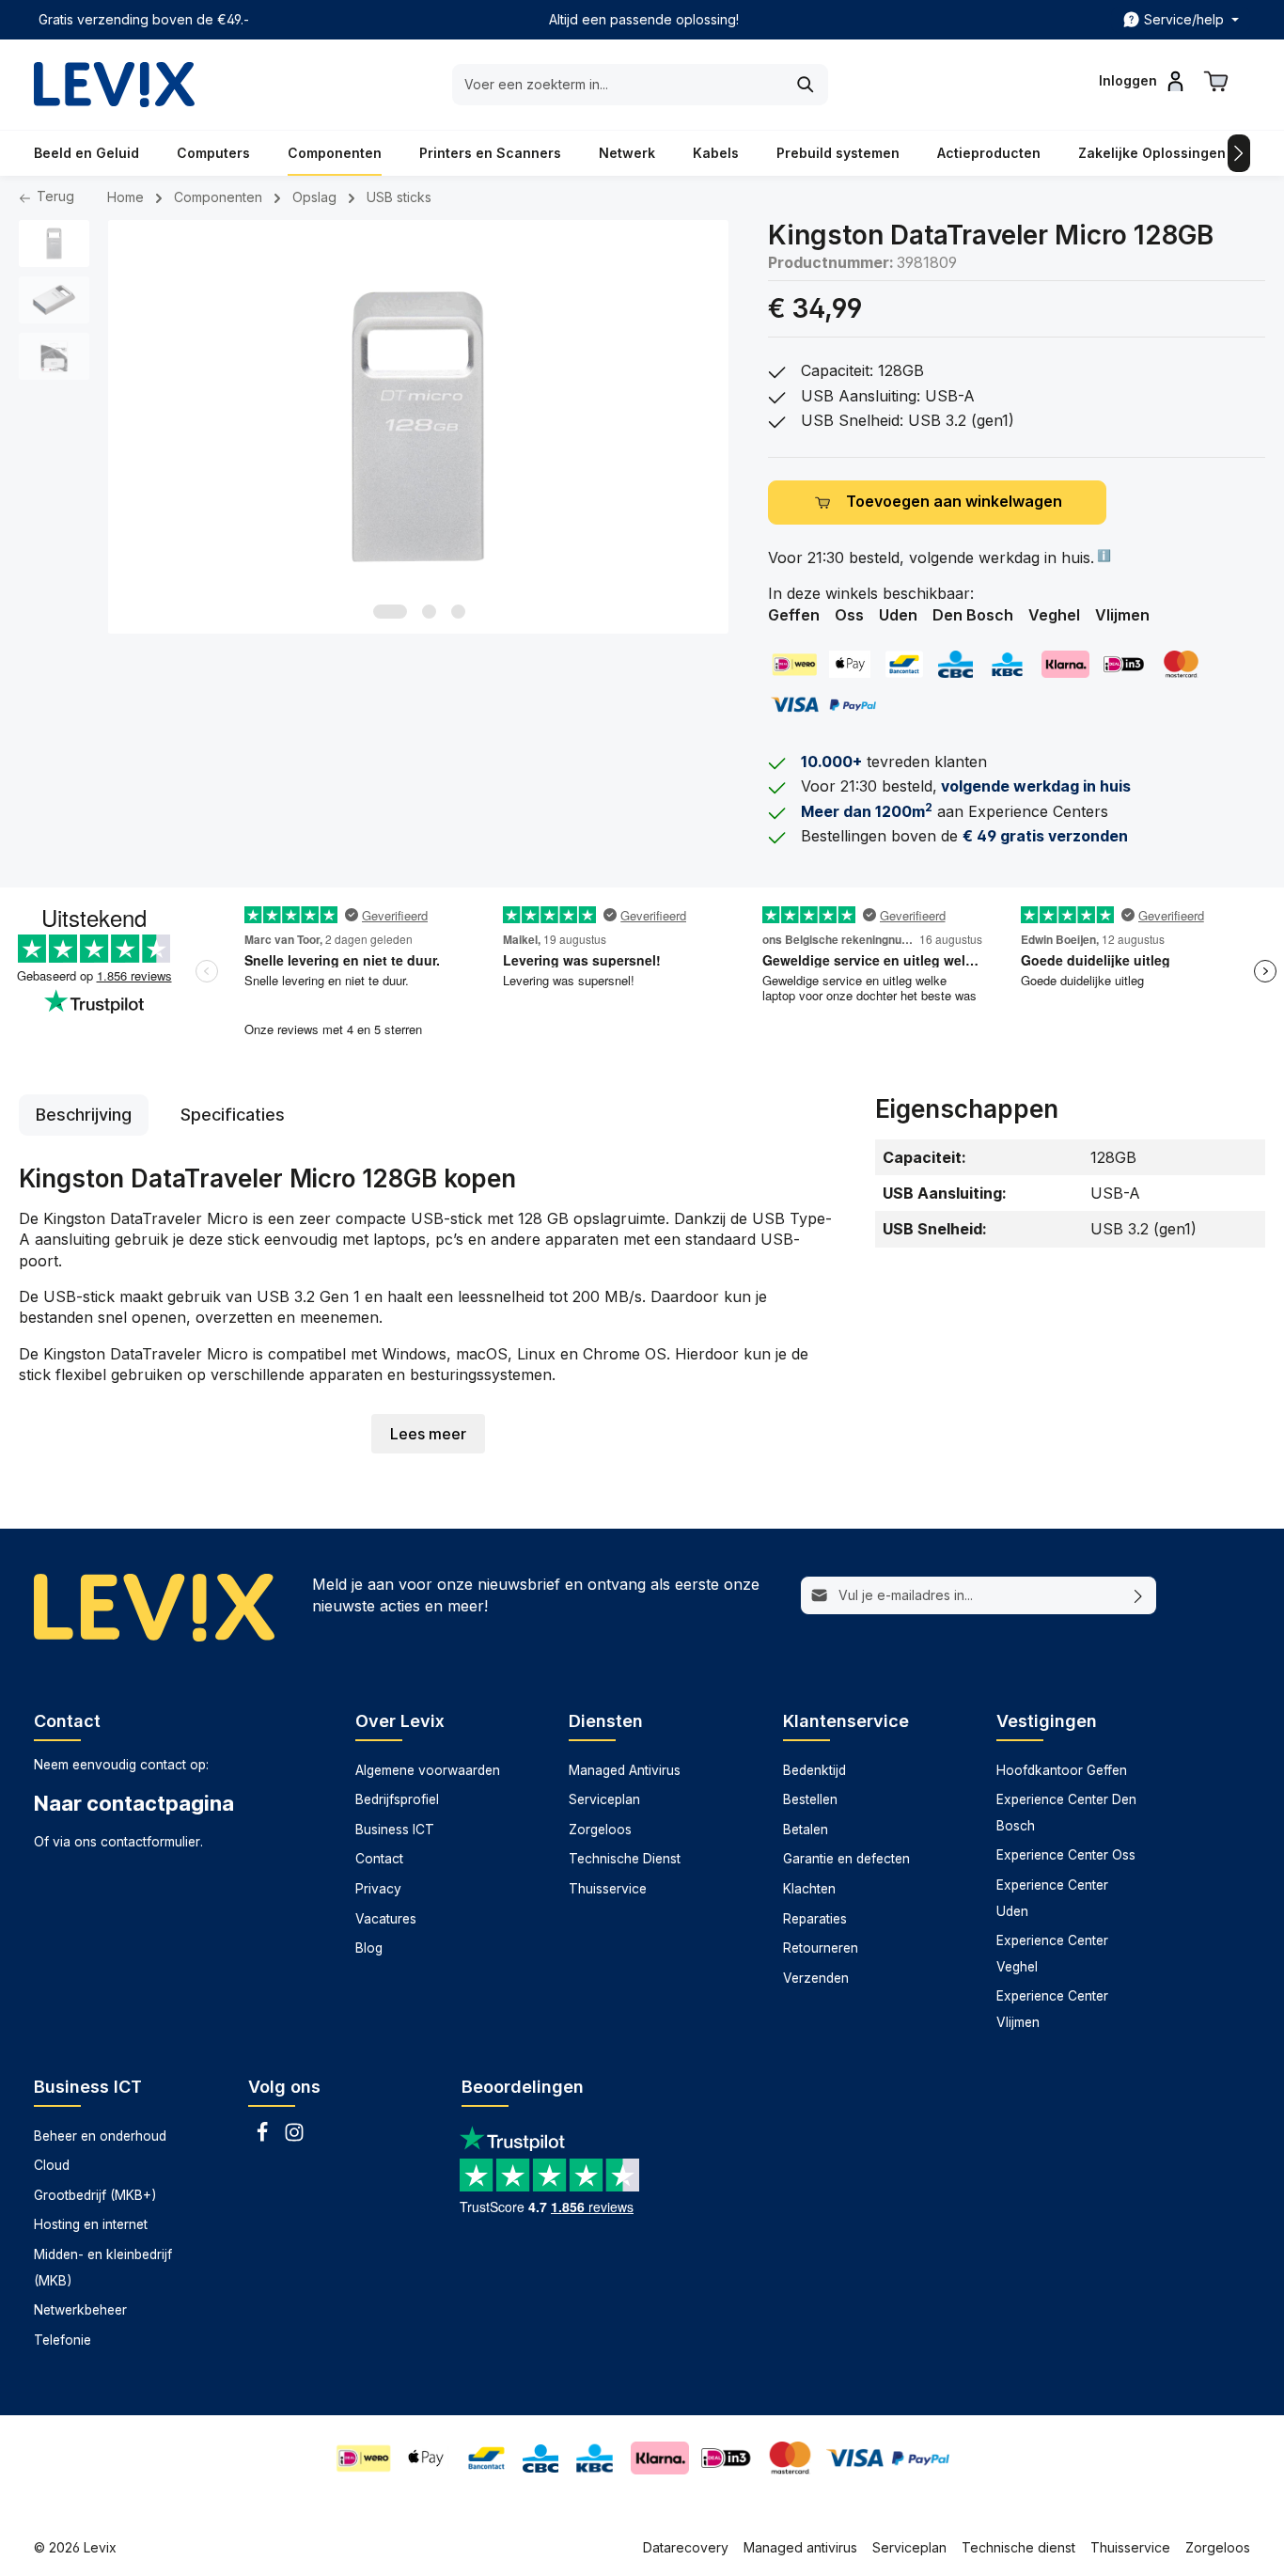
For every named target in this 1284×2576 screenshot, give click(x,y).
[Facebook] (264, 2138)
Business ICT (395, 1830)
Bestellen (810, 1799)
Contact (379, 1859)
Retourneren (821, 1948)
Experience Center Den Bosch (1066, 1813)
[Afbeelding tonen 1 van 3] (390, 612)
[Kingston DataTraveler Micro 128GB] (418, 427)
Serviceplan (604, 1799)
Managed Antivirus (625, 1770)
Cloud (52, 2165)
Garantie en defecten (846, 1859)
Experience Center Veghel (1052, 1954)
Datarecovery (686, 2547)
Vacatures (386, 1919)
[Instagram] (294, 2138)
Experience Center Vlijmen (1052, 2009)
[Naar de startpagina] (114, 85)
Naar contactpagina (134, 1803)
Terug (54, 196)
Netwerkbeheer (80, 2310)
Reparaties (815, 1919)
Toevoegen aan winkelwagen (954, 502)
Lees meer (428, 1434)
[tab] (84, 1115)
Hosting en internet (91, 2224)
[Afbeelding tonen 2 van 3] (429, 612)
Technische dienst (1018, 2547)
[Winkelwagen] (1216, 81)
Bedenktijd (814, 1770)
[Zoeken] (806, 85)
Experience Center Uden (1052, 1898)
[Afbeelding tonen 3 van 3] (458, 612)
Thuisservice (608, 1889)
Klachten (809, 1889)
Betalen (806, 1830)
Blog (369, 1948)
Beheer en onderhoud (100, 2136)
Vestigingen (1047, 1721)
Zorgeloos (600, 1830)
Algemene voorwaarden (428, 1770)
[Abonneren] (1139, 1595)
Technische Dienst (625, 1859)
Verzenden (816, 1978)
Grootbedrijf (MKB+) (95, 2195)
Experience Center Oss (1066, 1855)
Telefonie (63, 2340)
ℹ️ (1103, 555)
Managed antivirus (800, 2547)
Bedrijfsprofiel (397, 1799)
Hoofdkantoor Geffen (1062, 1770)
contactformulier (150, 1842)
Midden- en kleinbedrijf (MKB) (103, 2268)
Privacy (378, 1889)
